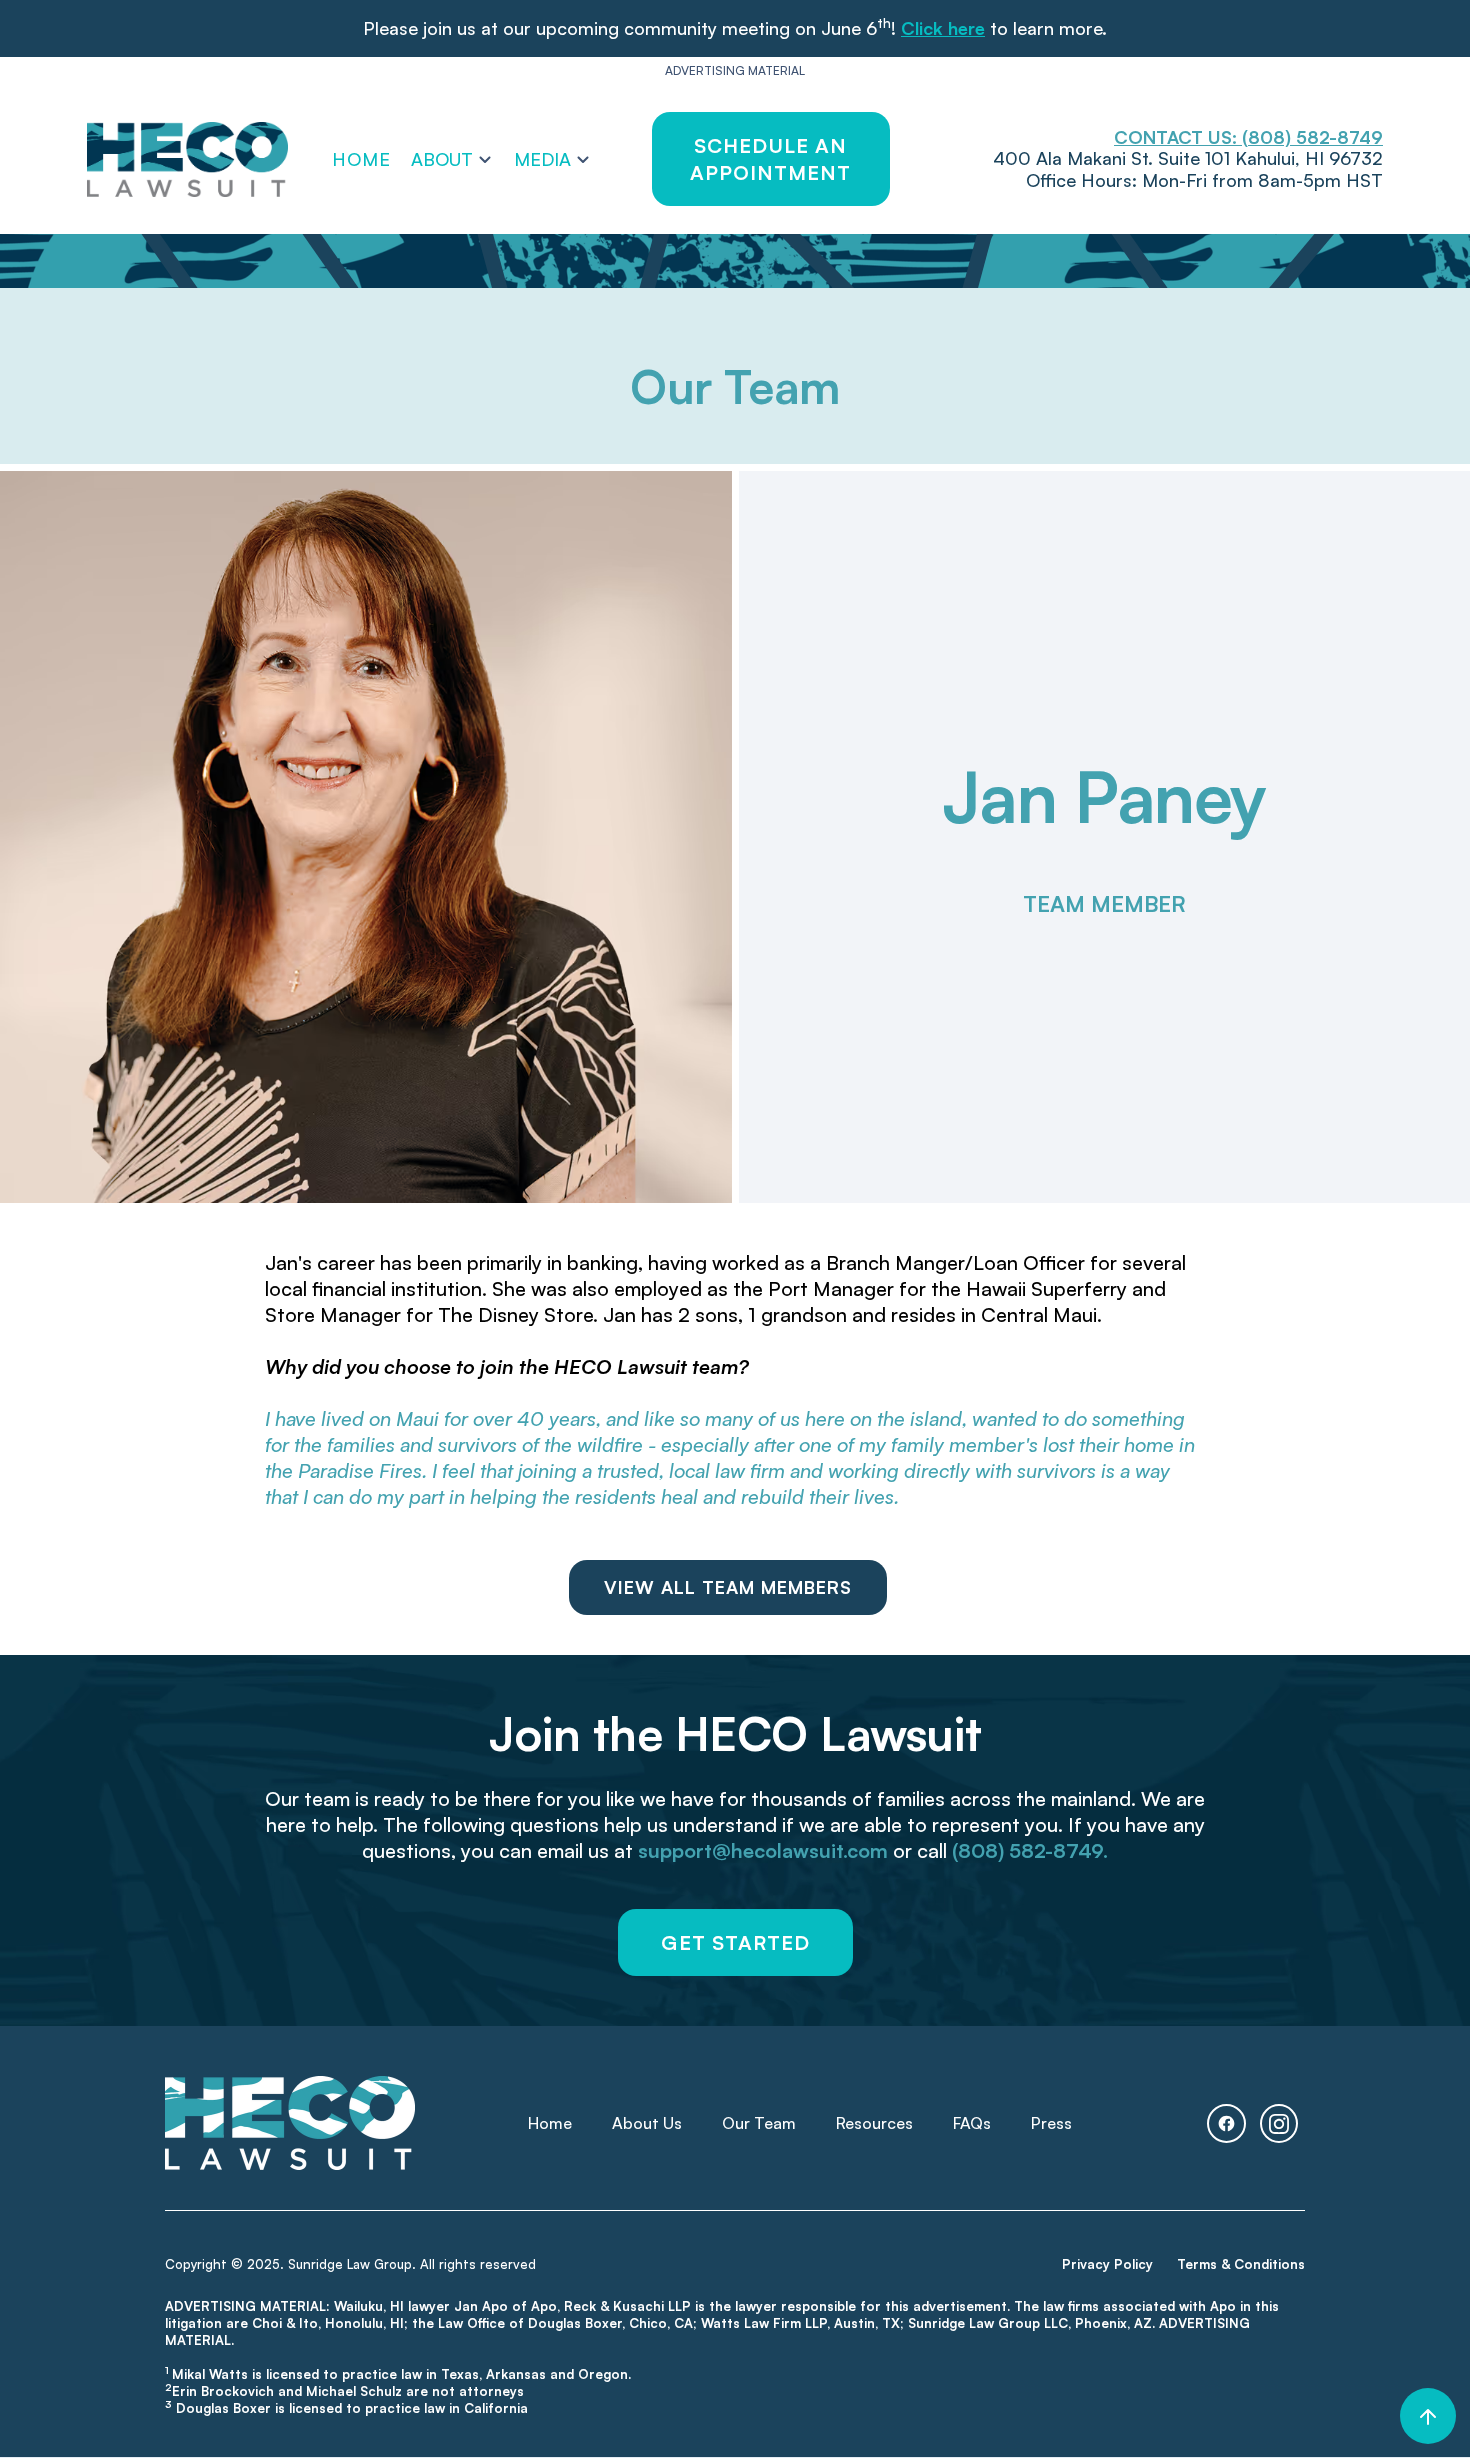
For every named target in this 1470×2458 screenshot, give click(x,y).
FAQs (972, 2123)
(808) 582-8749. (1030, 1850)
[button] (452, 159)
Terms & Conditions (1241, 2264)
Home (361, 159)
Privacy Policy (1107, 2264)
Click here (943, 28)
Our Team (759, 2123)
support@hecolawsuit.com (763, 1850)
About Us (647, 2123)
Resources (874, 2123)
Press (1051, 2123)
